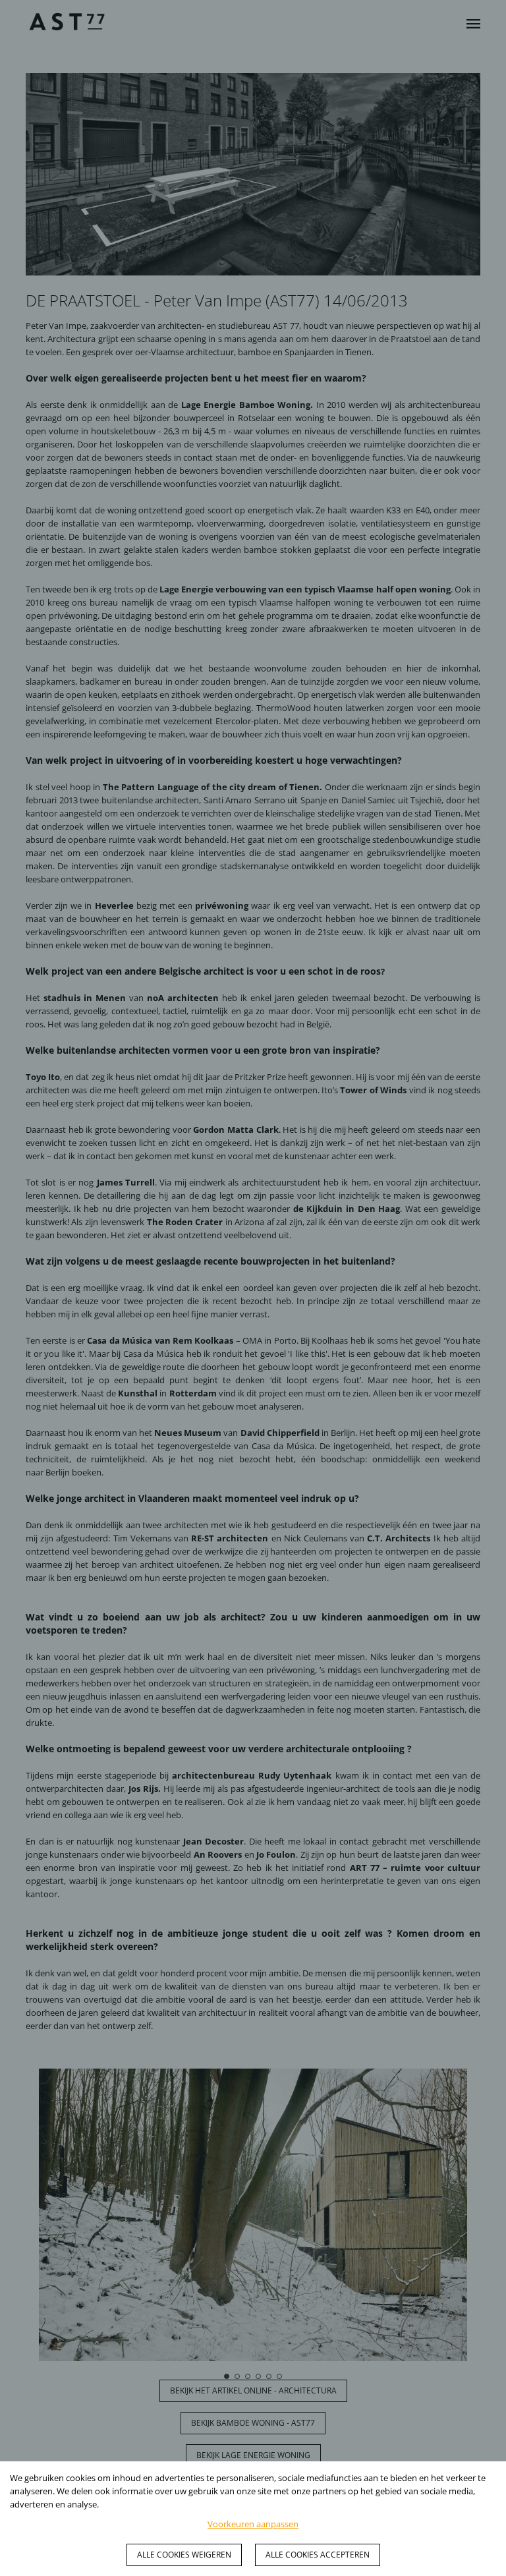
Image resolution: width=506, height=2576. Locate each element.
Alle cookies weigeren (184, 2555)
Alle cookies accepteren (318, 2555)
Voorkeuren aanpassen (253, 2524)
